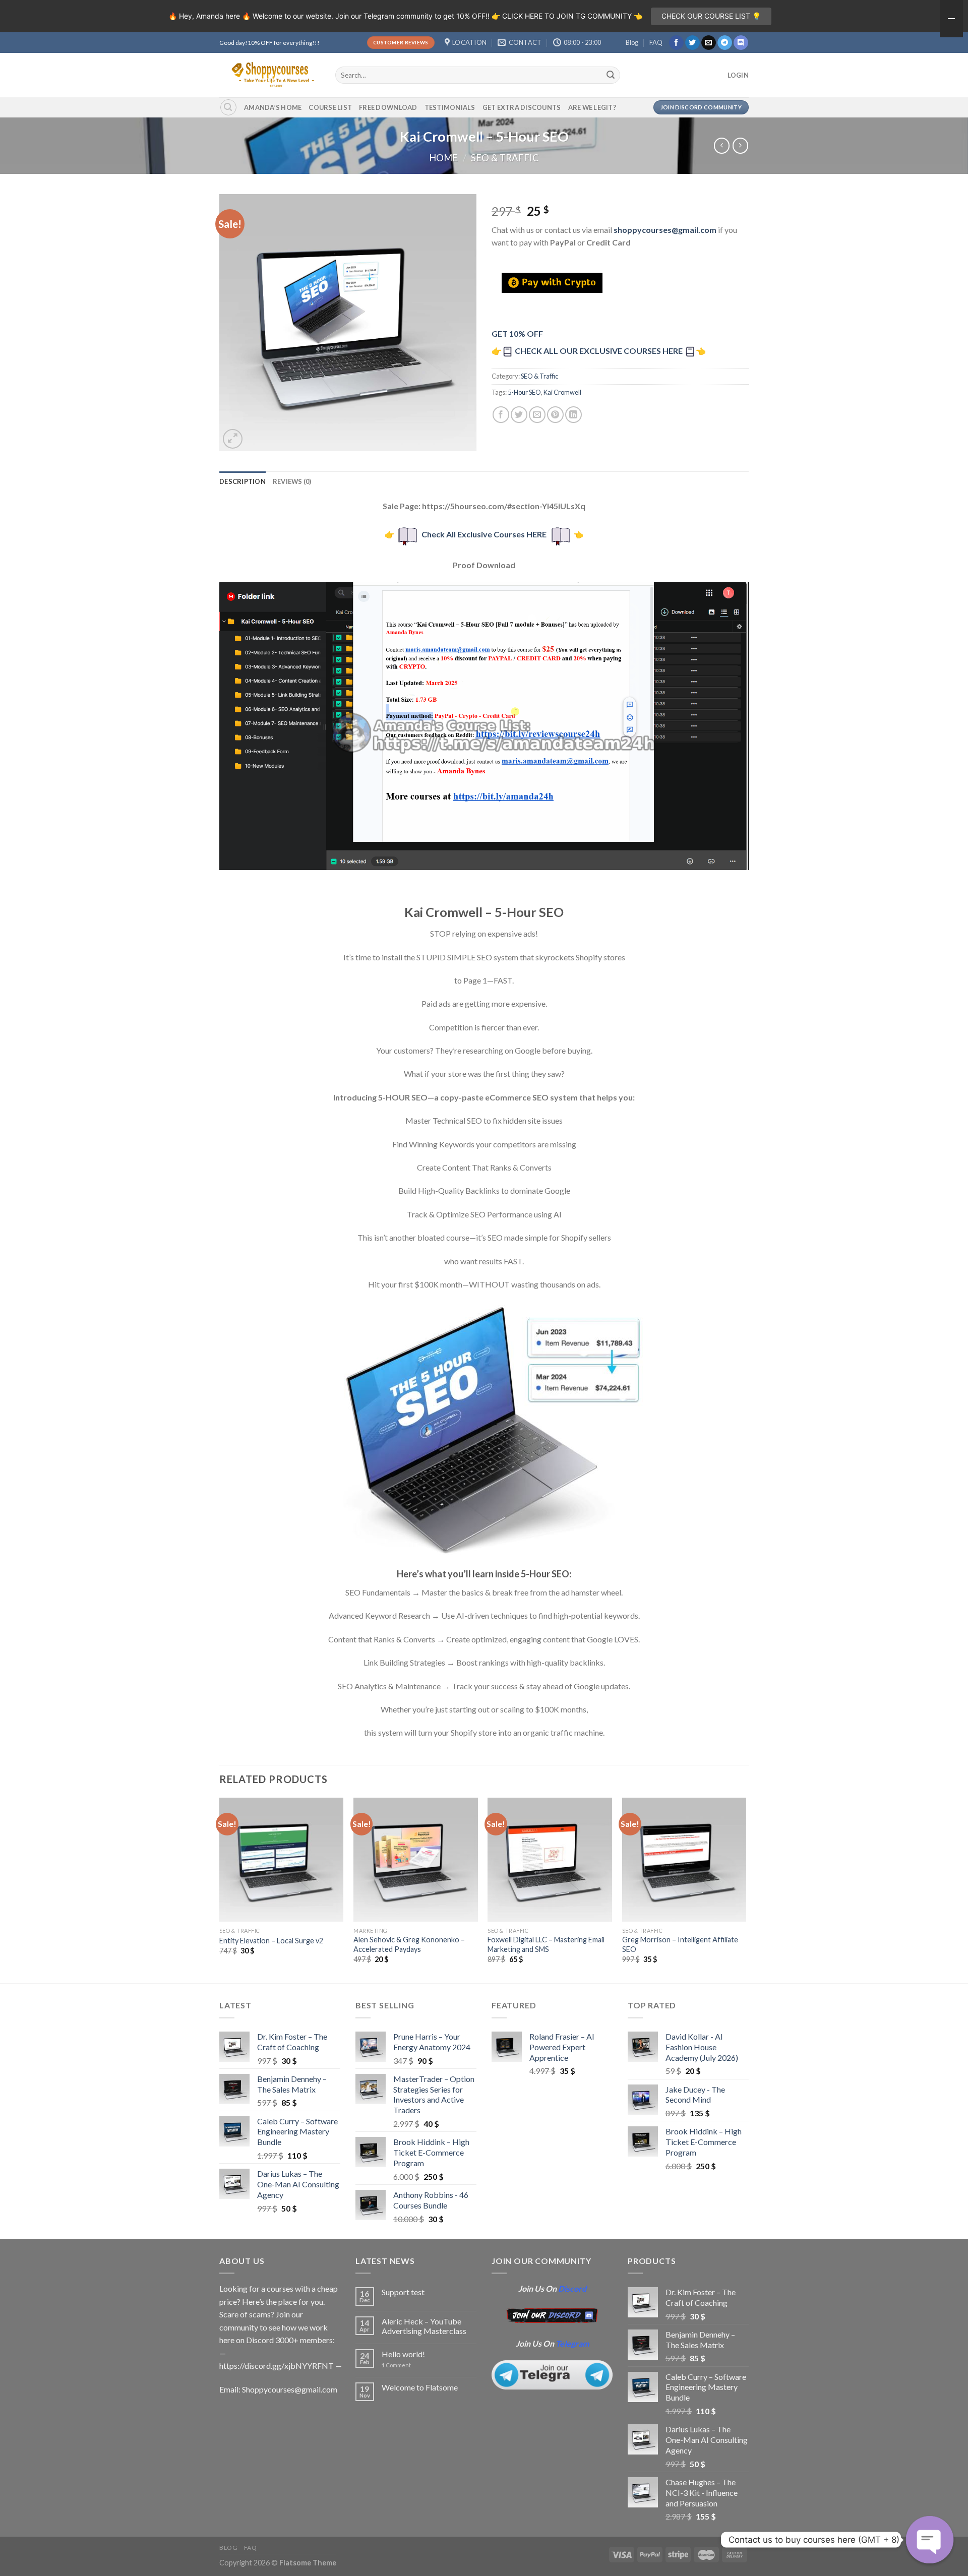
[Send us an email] (709, 43)
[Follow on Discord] (741, 43)
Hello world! (403, 2354)
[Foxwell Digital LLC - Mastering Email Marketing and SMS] (550, 1860)
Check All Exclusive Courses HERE (484, 534)
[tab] (243, 481)
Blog (632, 42)
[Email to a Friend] (537, 415)
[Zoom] (233, 439)
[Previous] (220, 1889)
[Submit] (611, 75)
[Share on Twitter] (519, 415)
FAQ (656, 42)
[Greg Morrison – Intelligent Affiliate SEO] (684, 1860)
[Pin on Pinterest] (555, 415)
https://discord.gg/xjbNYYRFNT (277, 2366)
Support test (403, 2292)
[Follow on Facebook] (676, 43)
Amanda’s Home (273, 107)
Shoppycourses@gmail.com (290, 2389)
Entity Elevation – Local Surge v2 (271, 1941)
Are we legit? (592, 107)
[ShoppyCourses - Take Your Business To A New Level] (270, 75)
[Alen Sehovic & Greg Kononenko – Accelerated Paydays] (416, 1860)
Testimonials (450, 107)
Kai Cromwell (562, 392)
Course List (330, 107)
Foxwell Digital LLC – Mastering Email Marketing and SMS (546, 1944)
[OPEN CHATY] (930, 2540)
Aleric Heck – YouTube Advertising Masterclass (424, 2326)
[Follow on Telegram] (725, 43)
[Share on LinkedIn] (573, 415)
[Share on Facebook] (501, 415)
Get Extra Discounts (522, 107)
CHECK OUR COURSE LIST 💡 (711, 16)
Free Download (388, 107)
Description (243, 481)
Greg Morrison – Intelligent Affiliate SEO (680, 1944)
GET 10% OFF (517, 333)
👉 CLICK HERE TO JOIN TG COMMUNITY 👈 (567, 16)
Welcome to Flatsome (420, 2387)
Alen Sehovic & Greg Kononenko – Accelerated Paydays (409, 1944)
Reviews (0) (292, 481)
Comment (396, 2365)
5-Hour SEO (524, 392)
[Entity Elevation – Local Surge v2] (282, 1860)
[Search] (228, 107)
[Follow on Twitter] (692, 43)
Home (443, 158)
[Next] (746, 1889)
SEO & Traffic (505, 158)
